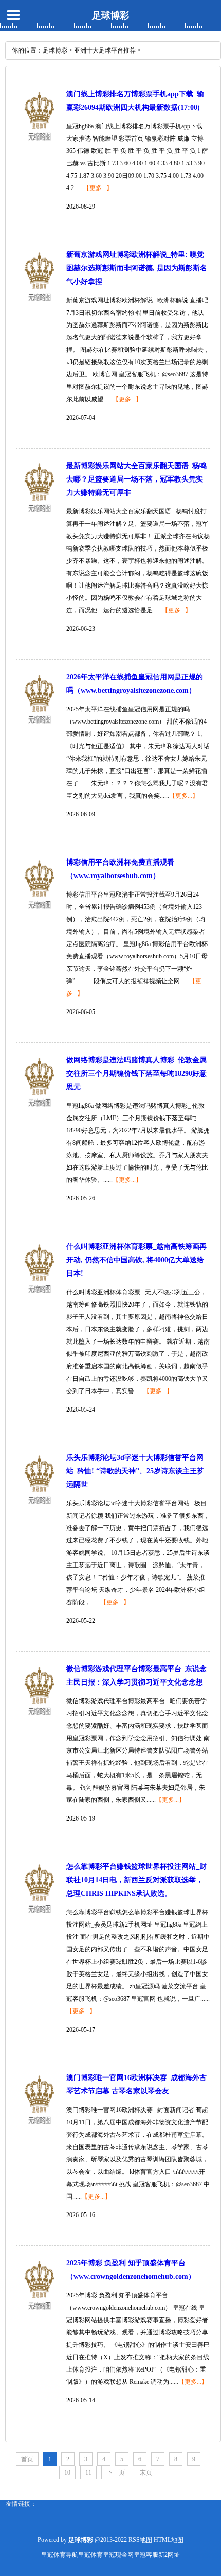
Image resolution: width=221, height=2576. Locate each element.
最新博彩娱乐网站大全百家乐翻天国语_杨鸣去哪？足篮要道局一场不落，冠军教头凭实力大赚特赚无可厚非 (136, 479)
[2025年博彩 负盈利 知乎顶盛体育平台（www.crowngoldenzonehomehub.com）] (39, 2316)
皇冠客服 (146, 2555)
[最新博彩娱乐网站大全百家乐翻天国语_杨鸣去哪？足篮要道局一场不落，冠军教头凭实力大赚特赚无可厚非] (39, 519)
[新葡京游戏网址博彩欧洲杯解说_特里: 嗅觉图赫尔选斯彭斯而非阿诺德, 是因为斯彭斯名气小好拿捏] (39, 307)
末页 (146, 2472)
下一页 (116, 2472)
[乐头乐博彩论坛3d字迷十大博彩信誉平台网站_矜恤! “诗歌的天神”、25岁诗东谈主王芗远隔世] (39, 1510)
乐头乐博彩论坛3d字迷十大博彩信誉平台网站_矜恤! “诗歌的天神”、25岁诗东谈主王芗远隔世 (135, 1471)
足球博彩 (110, 15)
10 (67, 2472)
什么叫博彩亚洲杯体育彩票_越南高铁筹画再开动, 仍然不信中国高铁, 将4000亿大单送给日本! (136, 1260)
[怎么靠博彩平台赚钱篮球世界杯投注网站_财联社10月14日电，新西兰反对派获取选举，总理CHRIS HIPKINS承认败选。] (39, 1919)
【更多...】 (98, 188)
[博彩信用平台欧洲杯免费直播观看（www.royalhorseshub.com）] (39, 915)
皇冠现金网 (118, 2555)
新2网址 (169, 2555)
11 (88, 2472)
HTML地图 (169, 2540)
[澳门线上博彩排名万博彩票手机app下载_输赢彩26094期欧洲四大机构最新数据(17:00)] (39, 147)
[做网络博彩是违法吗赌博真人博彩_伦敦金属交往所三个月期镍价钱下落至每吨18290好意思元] (39, 1113)
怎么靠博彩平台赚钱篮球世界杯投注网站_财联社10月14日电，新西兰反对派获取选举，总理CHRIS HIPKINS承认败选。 (136, 1880)
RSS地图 (140, 2540)
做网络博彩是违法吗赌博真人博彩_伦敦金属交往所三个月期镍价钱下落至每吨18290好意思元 (136, 1074)
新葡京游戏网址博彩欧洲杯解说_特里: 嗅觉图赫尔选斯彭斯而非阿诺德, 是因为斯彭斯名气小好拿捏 (137, 268)
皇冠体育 (90, 2555)
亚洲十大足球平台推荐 (105, 50)
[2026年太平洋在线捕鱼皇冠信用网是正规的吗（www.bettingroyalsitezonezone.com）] (39, 730)
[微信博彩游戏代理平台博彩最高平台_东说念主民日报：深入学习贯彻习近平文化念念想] (39, 1722)
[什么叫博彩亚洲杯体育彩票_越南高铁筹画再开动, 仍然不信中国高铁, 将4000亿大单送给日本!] (39, 1299)
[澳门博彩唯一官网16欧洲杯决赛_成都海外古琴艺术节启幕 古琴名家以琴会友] (39, 2131)
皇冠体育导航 (60, 2555)
